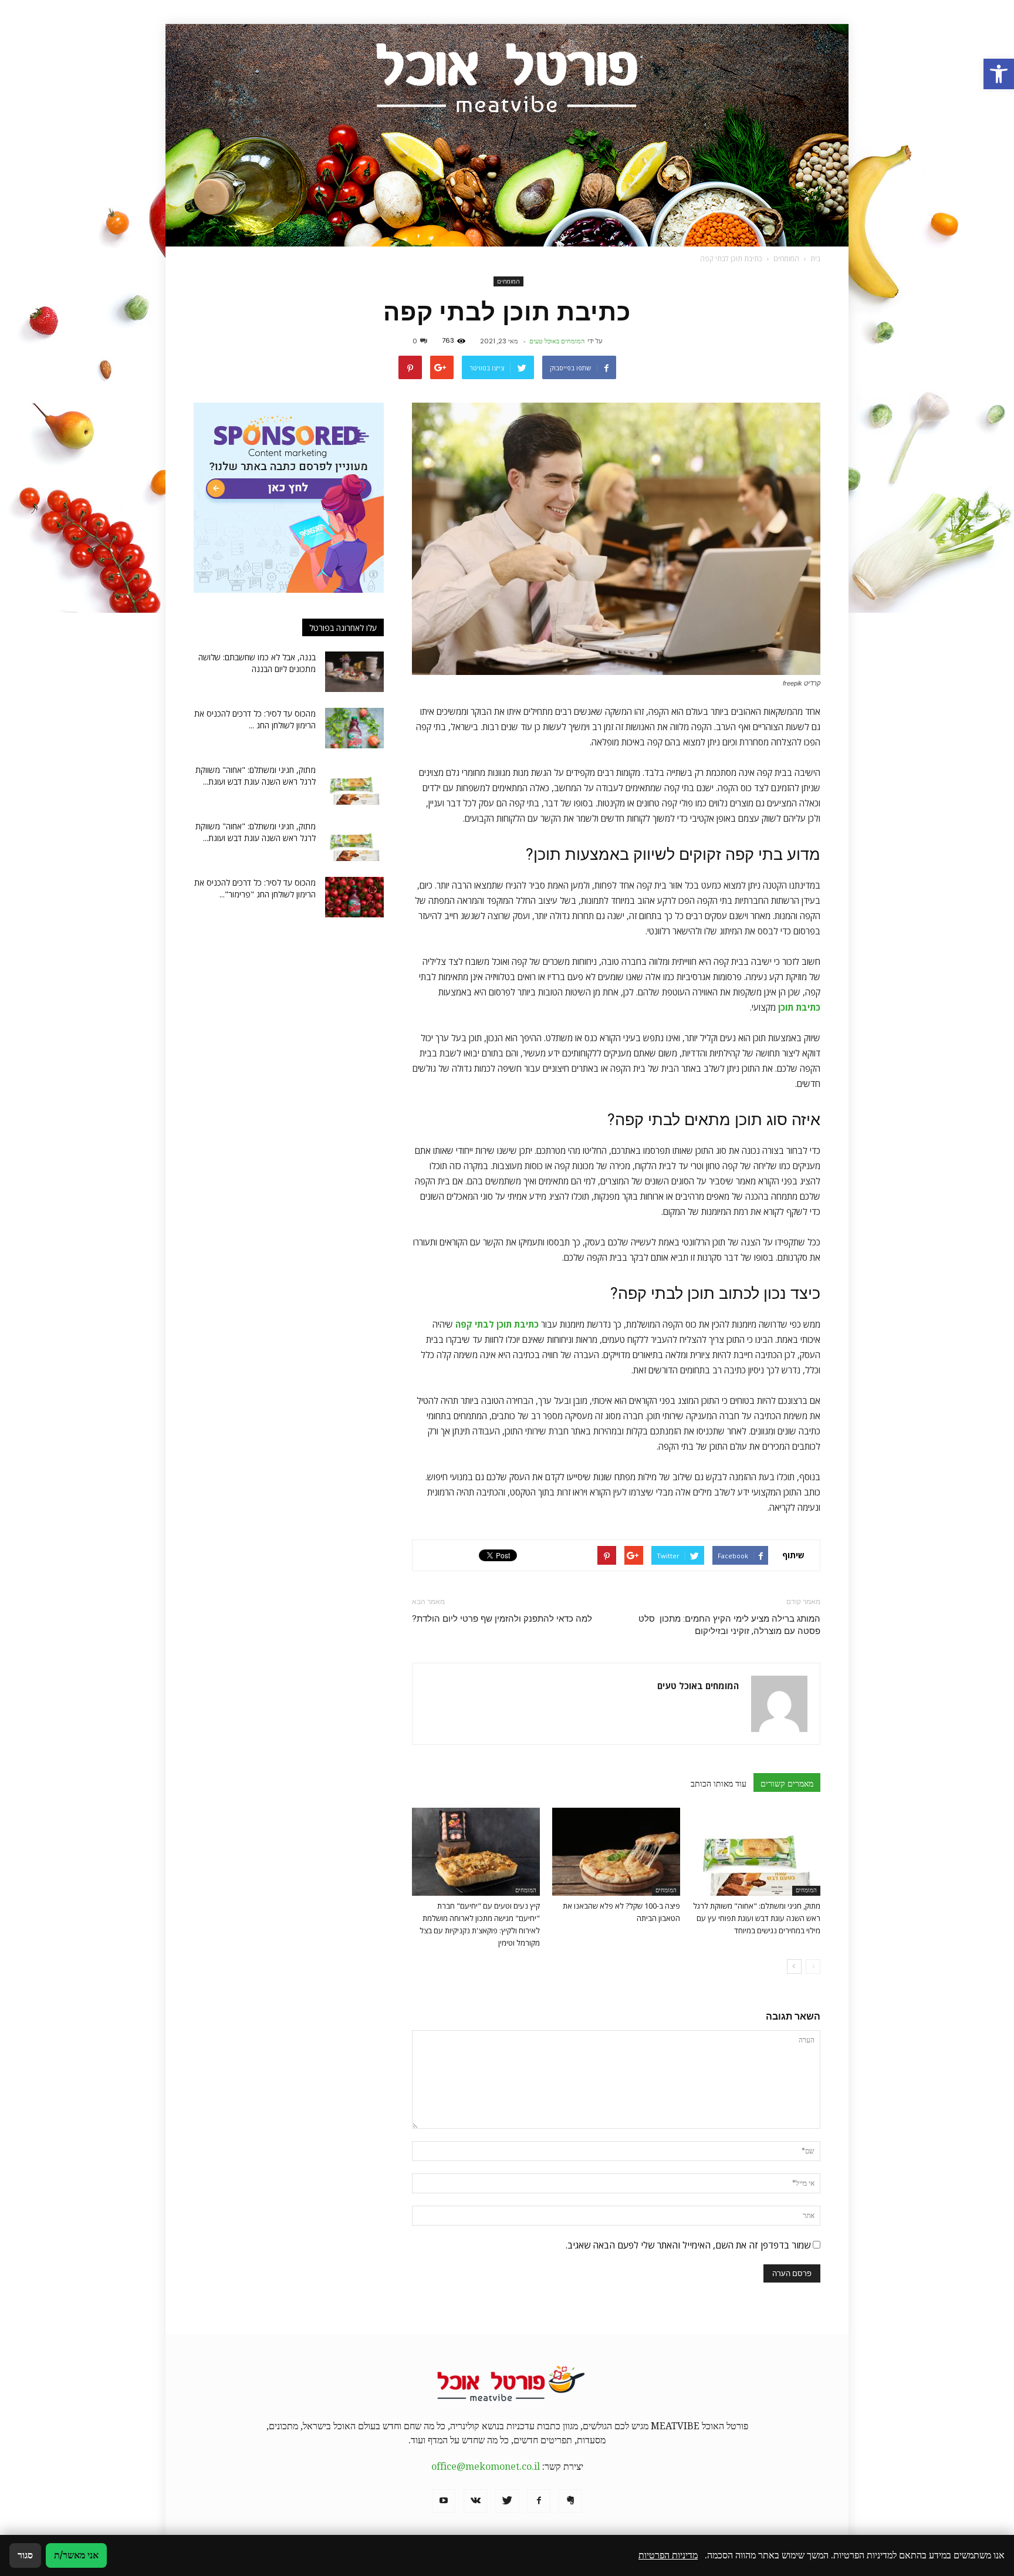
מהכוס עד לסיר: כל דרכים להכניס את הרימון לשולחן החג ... (255, 719)
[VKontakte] (475, 2501)
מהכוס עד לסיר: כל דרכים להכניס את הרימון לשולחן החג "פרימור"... (255, 888)
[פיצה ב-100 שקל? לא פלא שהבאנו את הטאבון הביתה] (616, 1852)
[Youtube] (444, 2501)
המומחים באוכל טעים (557, 341)
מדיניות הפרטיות (668, 2555)
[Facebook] (539, 2501)
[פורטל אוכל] (507, 135)
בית (815, 259)
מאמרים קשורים (787, 1784)
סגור (25, 2555)
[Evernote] (570, 2501)
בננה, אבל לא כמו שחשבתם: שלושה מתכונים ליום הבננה (257, 663)
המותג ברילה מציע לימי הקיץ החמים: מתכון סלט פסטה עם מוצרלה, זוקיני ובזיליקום (729, 1625)
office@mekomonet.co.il (486, 2467)
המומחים (508, 281)
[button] (999, 74)
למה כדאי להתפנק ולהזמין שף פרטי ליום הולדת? (502, 1619)
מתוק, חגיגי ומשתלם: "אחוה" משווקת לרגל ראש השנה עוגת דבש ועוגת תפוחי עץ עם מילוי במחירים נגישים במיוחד (757, 1918)
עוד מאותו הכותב (719, 1784)
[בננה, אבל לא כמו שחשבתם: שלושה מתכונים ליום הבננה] (354, 672)
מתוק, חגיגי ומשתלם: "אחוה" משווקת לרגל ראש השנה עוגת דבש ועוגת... (256, 776)
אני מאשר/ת (76, 2555)
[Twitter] (507, 2501)
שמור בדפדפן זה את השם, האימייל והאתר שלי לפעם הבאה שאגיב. (688, 2245)
